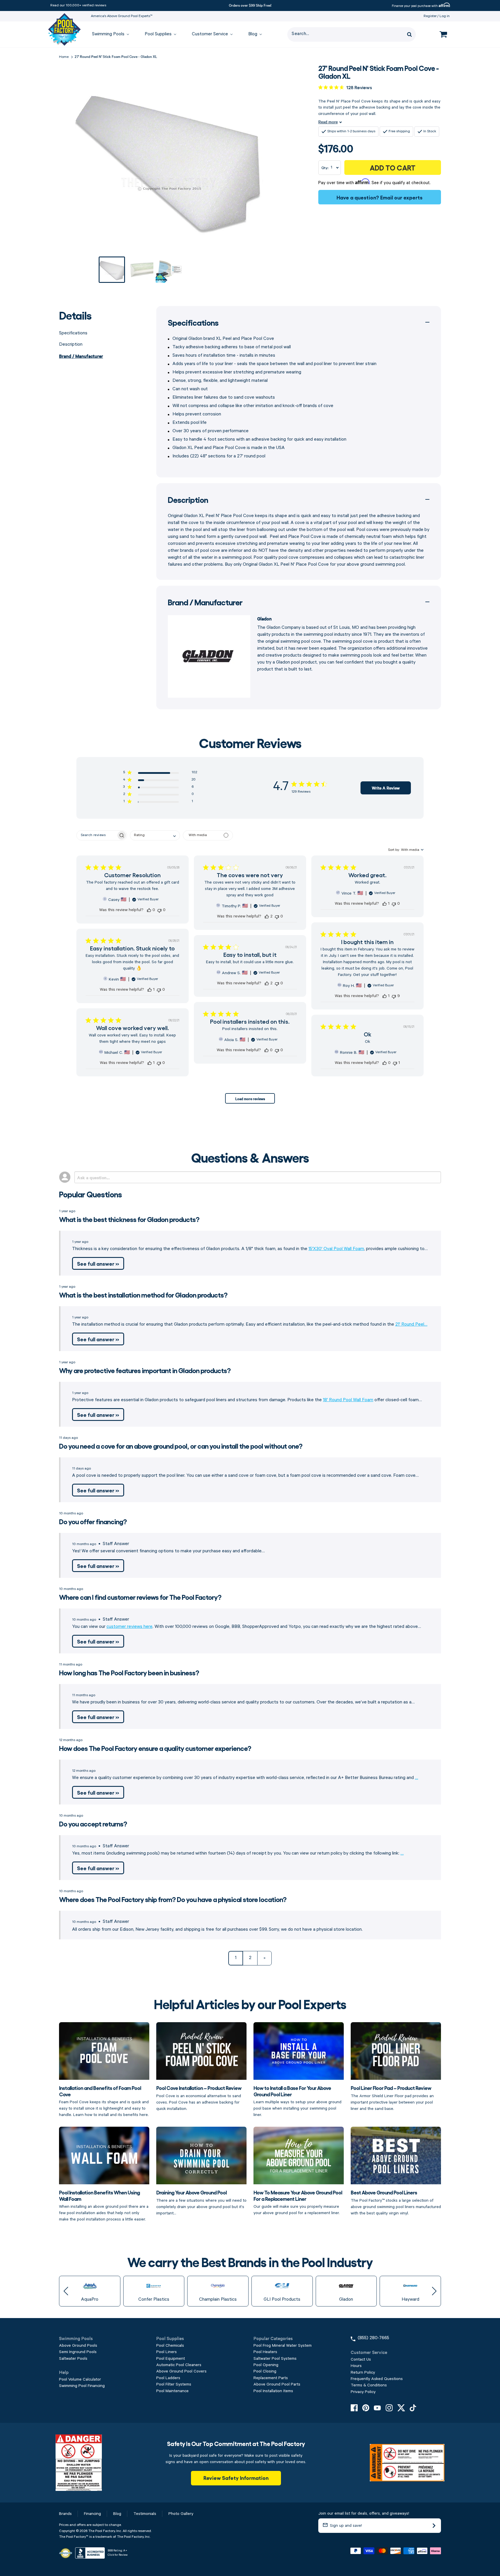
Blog (117, 2514)
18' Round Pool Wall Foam (348, 1400)
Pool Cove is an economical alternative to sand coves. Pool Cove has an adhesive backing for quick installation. (199, 2098)
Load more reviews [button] (250, 1098)
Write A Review (386, 788)
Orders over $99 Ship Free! (250, 5)
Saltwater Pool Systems (275, 2359)
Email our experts (401, 197)
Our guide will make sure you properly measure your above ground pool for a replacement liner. (298, 2202)
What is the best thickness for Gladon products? (129, 1219)
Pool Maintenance (172, 2391)
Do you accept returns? (93, 1823)
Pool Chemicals (170, 2346)
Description (71, 345)
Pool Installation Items (273, 2391)
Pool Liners (167, 2352)
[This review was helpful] (149, 910)
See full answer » (98, 1263)
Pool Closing (265, 2371)
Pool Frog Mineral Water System (283, 2346)
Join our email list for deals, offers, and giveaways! (364, 2513)
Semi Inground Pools (78, 2352)
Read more (328, 122)
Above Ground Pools (78, 2346)
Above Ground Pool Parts (277, 2384)
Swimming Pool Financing (82, 2386)
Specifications (73, 333)
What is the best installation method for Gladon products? (143, 1295)
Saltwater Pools (73, 2359)
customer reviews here (129, 1627)
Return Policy (363, 2372)
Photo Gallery (181, 2514)
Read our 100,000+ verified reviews (78, 5)
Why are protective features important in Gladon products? (145, 1370)
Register (430, 16)
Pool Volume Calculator (80, 2379)
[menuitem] (108, 35)
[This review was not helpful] (159, 910)
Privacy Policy (363, 2392)
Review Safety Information (236, 2478)
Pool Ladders (168, 2378)
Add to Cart (393, 167)
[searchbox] (96, 835)
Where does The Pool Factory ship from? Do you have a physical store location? (173, 1899)
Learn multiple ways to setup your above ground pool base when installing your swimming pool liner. (297, 2101)
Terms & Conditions (369, 2385)
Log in (445, 16)
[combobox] (155, 835)
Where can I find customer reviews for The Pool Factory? (140, 1597)
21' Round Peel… (411, 1324)
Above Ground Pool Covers (181, 2371)
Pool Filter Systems (174, 2384)
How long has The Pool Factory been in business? (129, 1672)
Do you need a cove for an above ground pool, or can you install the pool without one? (181, 1446)
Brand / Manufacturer (81, 356)
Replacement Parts (271, 2378)
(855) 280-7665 (373, 2338)
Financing (92, 2514)
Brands (65, 2514)
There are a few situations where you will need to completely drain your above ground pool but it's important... (201, 2202)
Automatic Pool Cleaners (179, 2365)
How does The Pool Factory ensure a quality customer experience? (155, 1748)
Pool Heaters (265, 2352)
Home (64, 57)
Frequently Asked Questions (377, 2379)
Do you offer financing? (93, 1521)
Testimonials (145, 2514)
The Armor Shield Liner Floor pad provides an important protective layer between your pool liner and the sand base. (392, 2098)
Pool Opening (266, 2365)
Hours (356, 2366)
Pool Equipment (171, 2359)
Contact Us (361, 2359)
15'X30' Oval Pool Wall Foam (336, 1249)
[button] (160, 773)
